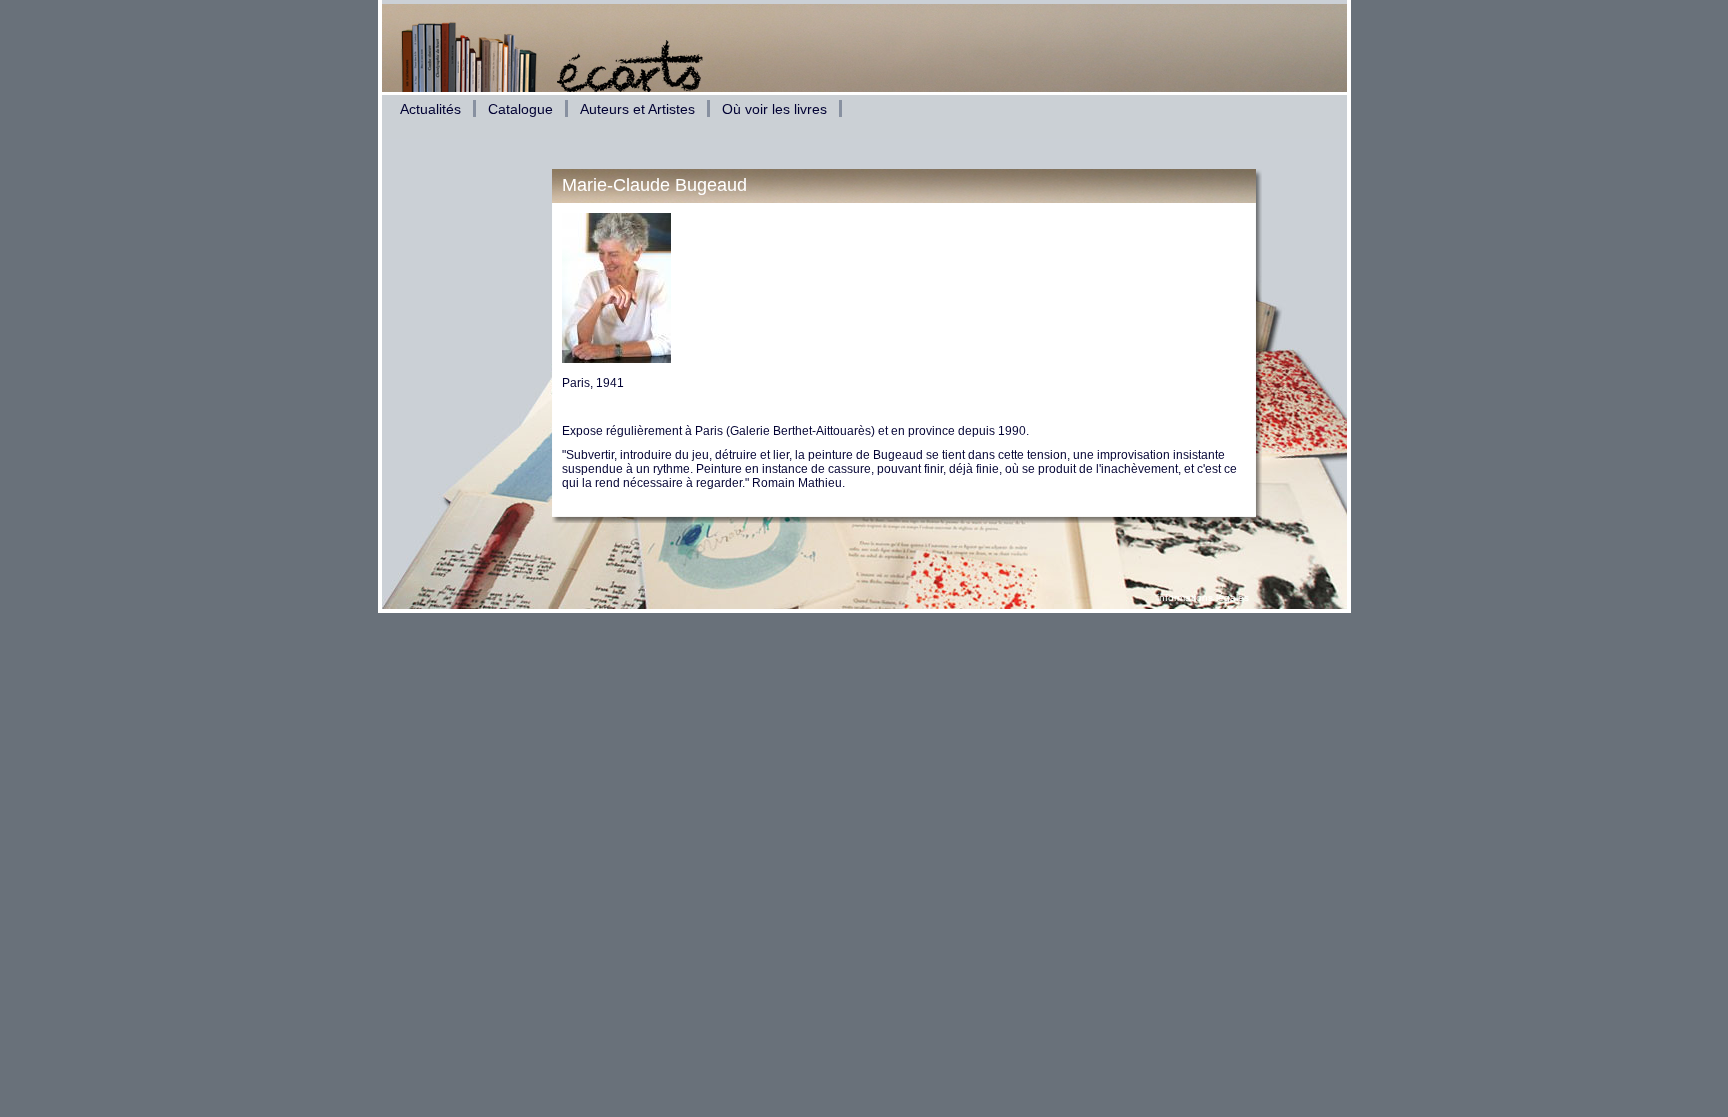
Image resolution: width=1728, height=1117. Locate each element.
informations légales (1203, 597)
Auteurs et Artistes (637, 109)
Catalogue (520, 109)
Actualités (430, 109)
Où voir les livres (774, 109)
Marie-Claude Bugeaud (654, 185)
